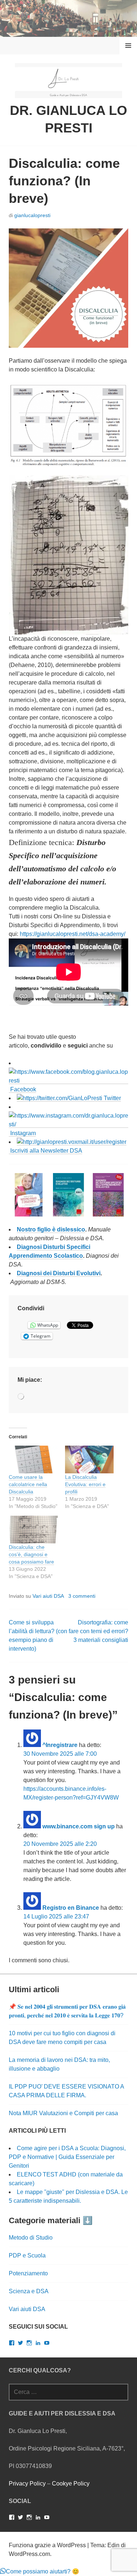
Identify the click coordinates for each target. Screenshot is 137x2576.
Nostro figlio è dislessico (51, 1229)
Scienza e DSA (29, 2291)
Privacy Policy (27, 2484)
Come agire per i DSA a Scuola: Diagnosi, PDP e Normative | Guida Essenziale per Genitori (67, 2157)
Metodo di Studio (31, 2238)
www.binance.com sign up (79, 1826)
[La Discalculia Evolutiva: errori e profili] (90, 1459)
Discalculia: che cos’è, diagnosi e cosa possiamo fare (31, 1554)
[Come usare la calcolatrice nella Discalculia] (33, 1459)
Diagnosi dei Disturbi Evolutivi (59, 1273)
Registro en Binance (71, 1908)
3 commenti (82, 1596)
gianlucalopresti (32, 215)
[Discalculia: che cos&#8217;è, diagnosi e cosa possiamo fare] (33, 1530)
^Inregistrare (60, 1745)
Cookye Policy (71, 2484)
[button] (29, 1195)
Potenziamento (28, 2273)
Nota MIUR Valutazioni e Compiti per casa (63, 2113)
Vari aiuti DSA (48, 1596)
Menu (128, 45)
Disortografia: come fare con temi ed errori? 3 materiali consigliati (98, 1631)
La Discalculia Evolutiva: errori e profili (85, 1484)
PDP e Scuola (27, 2255)
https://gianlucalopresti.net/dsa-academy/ (73, 934)
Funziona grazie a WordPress (47, 2545)
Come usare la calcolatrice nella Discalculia (28, 1484)
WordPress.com (29, 2554)
